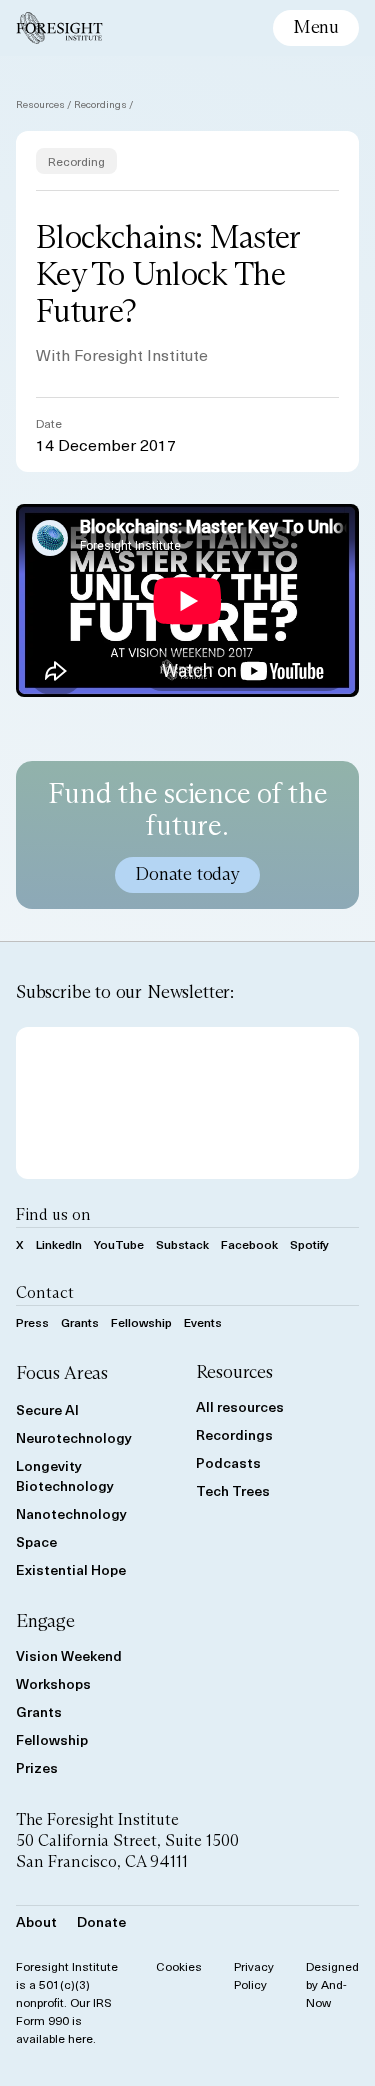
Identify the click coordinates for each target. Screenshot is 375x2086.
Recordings (100, 103)
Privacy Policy (254, 1975)
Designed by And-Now (332, 1984)
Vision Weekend (69, 1655)
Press (32, 1322)
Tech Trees (233, 1490)
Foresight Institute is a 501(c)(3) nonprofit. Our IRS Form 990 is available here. (67, 2002)
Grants (80, 1322)
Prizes (37, 1767)
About (36, 1921)
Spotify (309, 1244)
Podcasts (228, 1462)
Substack (182, 1244)
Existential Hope (71, 1569)
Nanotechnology (71, 1513)
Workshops (53, 1683)
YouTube (119, 1244)
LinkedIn (59, 1244)
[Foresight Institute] (59, 28)
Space (36, 1541)
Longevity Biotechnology (65, 1475)
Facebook (249, 1244)
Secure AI (47, 1409)
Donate (101, 1921)
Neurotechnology (74, 1437)
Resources (40, 103)
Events (203, 1322)
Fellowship (141, 1322)
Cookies (179, 1966)
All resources (240, 1406)
